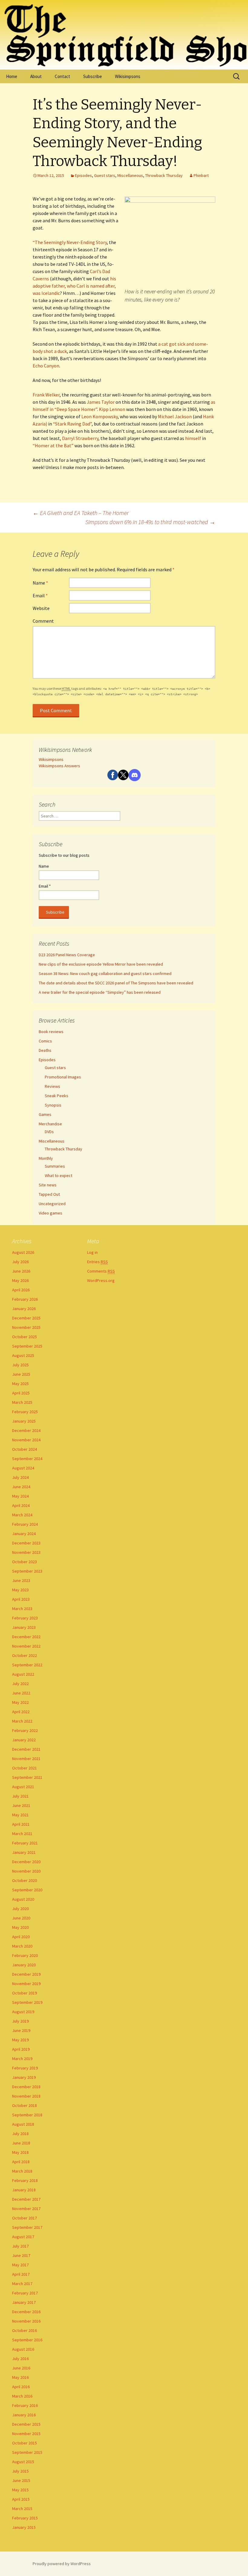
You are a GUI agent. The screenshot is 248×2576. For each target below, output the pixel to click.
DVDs (49, 1132)
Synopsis (53, 1105)
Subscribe (93, 76)
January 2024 (24, 1534)
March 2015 (22, 2509)
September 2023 (27, 1571)
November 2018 (26, 2096)
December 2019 (26, 1974)
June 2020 (21, 1918)
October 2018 (24, 2105)
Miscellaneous (130, 175)
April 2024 (21, 1505)
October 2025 (24, 1337)
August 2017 (23, 2237)
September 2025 (27, 1346)
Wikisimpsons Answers (59, 766)
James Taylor (101, 402)
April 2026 (21, 1290)
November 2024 (26, 1440)
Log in (92, 1252)
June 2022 (21, 1693)
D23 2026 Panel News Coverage (67, 955)
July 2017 (20, 2246)
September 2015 (27, 2452)
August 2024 (23, 1468)
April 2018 (21, 2162)
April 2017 (21, 2274)
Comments (101, 1271)
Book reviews (51, 1032)
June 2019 (21, 2030)
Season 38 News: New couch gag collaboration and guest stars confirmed (105, 973)
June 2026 (21, 1271)
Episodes (83, 175)
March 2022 (22, 1721)
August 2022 (23, 1674)
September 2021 (27, 1777)
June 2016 (21, 2368)
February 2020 (25, 1955)
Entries (98, 1262)
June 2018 (21, 2143)
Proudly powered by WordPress (62, 2564)
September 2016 (27, 2340)
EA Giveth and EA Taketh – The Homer (81, 513)
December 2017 (26, 2199)
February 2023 (25, 1618)
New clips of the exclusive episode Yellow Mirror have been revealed (101, 964)
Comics (45, 1041)
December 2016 (26, 2312)
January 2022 (24, 1740)
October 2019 (24, 1993)
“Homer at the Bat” (53, 445)
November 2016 (26, 2321)
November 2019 (26, 1984)
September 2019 (27, 2002)
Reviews (52, 1086)
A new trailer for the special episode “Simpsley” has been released (100, 992)
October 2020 (24, 1880)
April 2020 (21, 1937)
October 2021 (24, 1768)
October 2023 (24, 1562)
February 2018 (25, 2180)
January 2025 (24, 1421)
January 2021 (24, 1852)
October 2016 (24, 2330)
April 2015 (21, 2499)
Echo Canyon (46, 366)
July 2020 (20, 1909)
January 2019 (24, 2077)
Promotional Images (63, 1077)
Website (41, 608)
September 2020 (27, 1890)
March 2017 (22, 2284)
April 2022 (21, 1712)
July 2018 (20, 2134)
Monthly (46, 1158)
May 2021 (20, 1815)
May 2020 (20, 1927)
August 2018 (23, 2124)
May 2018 (20, 2152)
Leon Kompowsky (100, 416)
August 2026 (23, 1252)
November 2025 (26, 1327)
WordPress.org (101, 1280)
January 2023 (24, 1627)
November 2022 (26, 1646)
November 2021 (26, 1759)
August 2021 (23, 1787)
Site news (48, 1185)
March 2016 (22, 2396)
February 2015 (25, 2518)
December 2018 (26, 2087)
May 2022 (20, 1702)
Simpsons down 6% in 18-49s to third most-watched (150, 522)
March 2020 (22, 1946)
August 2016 (23, 2349)
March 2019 (22, 2059)
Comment (43, 621)
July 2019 (20, 2021)
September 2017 (27, 2227)
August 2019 (23, 2012)
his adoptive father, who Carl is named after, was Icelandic (74, 286)
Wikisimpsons (128, 76)
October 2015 (24, 2443)
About (36, 76)
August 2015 (23, 2462)
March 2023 (22, 1609)
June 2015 (21, 2480)
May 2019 (20, 2040)
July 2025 (20, 1365)
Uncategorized (52, 1204)
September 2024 (27, 1459)
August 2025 (23, 1355)
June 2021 (21, 1805)
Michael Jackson (175, 416)
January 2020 (24, 1965)
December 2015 (26, 2424)
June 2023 (21, 1580)
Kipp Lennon (112, 409)
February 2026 (25, 1299)
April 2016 (21, 2387)
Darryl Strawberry (80, 438)
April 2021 (21, 1824)
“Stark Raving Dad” (72, 424)
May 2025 (20, 1384)
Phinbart (201, 175)
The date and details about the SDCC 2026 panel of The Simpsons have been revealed (116, 983)
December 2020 (26, 1862)
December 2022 (26, 1637)
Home (12, 76)
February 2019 (25, 2068)
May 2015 (20, 2490)
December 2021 (26, 1749)
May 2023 (20, 1590)
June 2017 (21, 2255)
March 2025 (22, 1402)
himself (193, 438)
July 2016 (20, 2359)
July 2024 (20, 1477)
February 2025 (25, 1412)
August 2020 (23, 1899)
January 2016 (24, 2415)
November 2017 (26, 2209)
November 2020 (26, 1871)
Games (45, 1114)
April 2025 (21, 1393)
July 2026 (20, 1262)
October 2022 (24, 1655)
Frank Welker (46, 395)
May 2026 (20, 1280)
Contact (62, 76)
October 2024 (24, 1449)
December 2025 (26, 1318)
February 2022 (25, 1730)
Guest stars (105, 175)
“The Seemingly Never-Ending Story (70, 242)
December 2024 (26, 1430)
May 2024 (20, 1496)
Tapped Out (49, 1194)
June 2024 (21, 1487)
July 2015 (20, 2471)
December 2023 (26, 1543)
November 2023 (26, 1552)
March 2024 (22, 1515)
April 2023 (21, 1599)
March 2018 (22, 2171)
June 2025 (21, 1374)
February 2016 (25, 2405)
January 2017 (24, 2302)
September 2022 (27, 1665)
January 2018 (24, 2190)
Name (40, 583)
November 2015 (26, 2434)
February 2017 (25, 2293)
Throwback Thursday (164, 175)
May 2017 (20, 2265)
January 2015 (24, 2527)
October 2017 (24, 2218)
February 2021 (25, 1843)
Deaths (45, 1050)
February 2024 (25, 1524)
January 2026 (24, 1309)
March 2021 (22, 1834)
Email (40, 595)
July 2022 (20, 1684)
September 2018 (27, 2115)
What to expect (59, 1176)
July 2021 (20, 1796)
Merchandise (50, 1124)
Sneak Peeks (57, 1096)
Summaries (55, 1166)
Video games (51, 1213)
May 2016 (20, 2377)
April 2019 (21, 2049)
